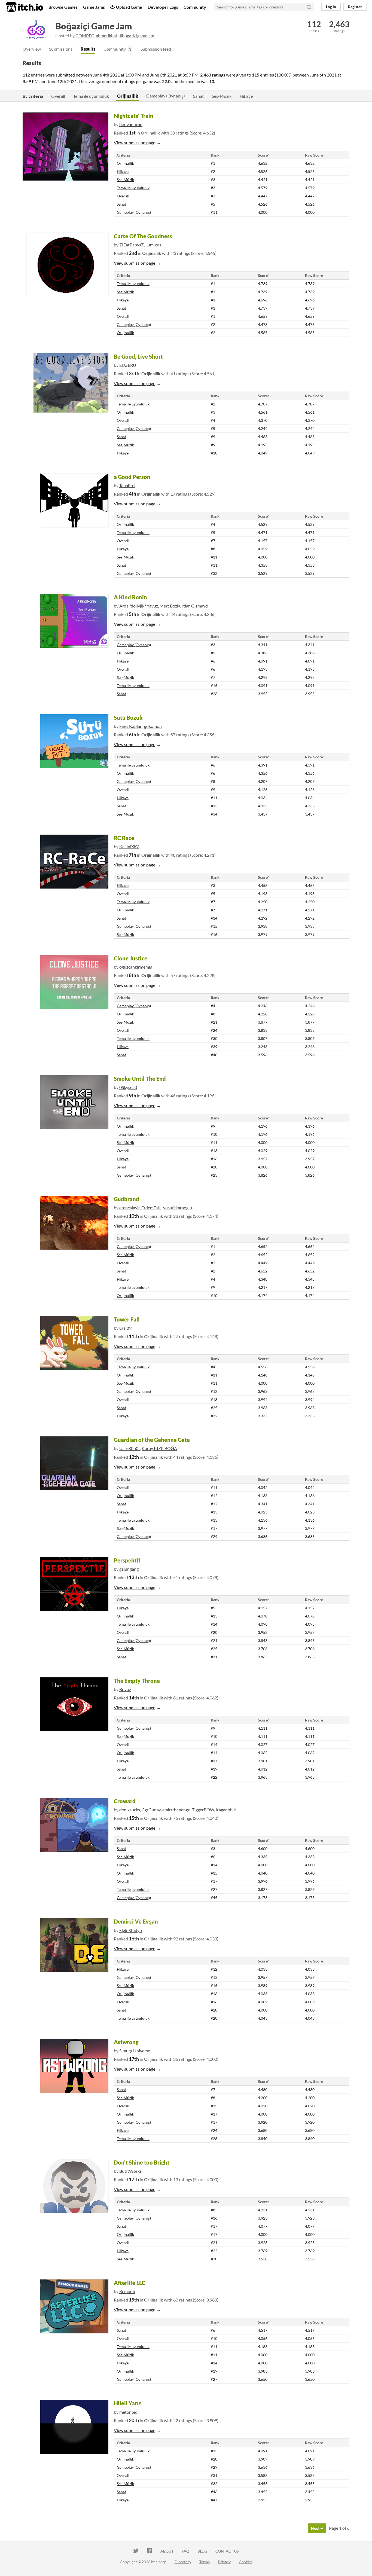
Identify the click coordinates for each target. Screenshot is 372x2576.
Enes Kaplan (131, 726)
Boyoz (125, 1689)
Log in (331, 7)
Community (195, 7)
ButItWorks (130, 2171)
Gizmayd (199, 606)
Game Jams (94, 7)
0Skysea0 (128, 1087)
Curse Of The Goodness (143, 236)
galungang (129, 1569)
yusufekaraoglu (178, 1208)
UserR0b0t (130, 1448)
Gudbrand (126, 1199)
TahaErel (127, 485)
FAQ (185, 2551)
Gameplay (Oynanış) (166, 96)
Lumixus (153, 245)
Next (316, 2528)
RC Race (124, 838)
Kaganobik (226, 1810)
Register (355, 7)
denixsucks (130, 1810)
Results (88, 49)
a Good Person (132, 477)
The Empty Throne (137, 1681)
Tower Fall (127, 1319)
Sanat (198, 96)
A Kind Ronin (130, 597)
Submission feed (156, 49)
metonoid (128, 2412)
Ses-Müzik (222, 96)
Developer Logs (163, 7)
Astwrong (126, 2042)
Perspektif (127, 1560)
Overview (32, 49)
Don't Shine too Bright (142, 2162)
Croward (125, 1801)
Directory (183, 2562)
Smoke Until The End (140, 1079)
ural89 (125, 1328)
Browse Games (63, 7)
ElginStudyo (131, 1930)
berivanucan (131, 124)
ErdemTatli (151, 1208)
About (167, 2551)
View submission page (135, 143)
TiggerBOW (203, 1810)
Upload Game (129, 7)
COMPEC (85, 36)
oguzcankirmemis (136, 967)
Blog (202, 2551)
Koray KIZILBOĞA (159, 1448)
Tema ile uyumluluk (91, 96)
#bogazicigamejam (137, 36)
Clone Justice (131, 958)
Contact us (227, 2551)
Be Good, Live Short (138, 356)
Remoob (127, 2291)
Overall (58, 96)
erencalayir (129, 1208)
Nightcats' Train (134, 116)
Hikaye (246, 96)
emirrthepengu (176, 1810)
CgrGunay (151, 1810)
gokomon (153, 726)
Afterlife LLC (129, 2283)
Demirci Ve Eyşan (136, 1921)
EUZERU (128, 365)
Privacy (224, 2562)
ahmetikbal (106, 36)
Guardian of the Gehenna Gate (152, 1440)
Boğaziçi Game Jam (94, 26)
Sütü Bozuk (128, 718)
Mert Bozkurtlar (175, 606)
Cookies (246, 2562)
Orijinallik (128, 96)
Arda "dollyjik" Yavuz (139, 606)
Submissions (61, 49)
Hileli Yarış (128, 2403)
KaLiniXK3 (129, 846)
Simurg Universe (135, 2051)
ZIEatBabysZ (132, 245)
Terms (205, 2562)
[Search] (309, 7)
